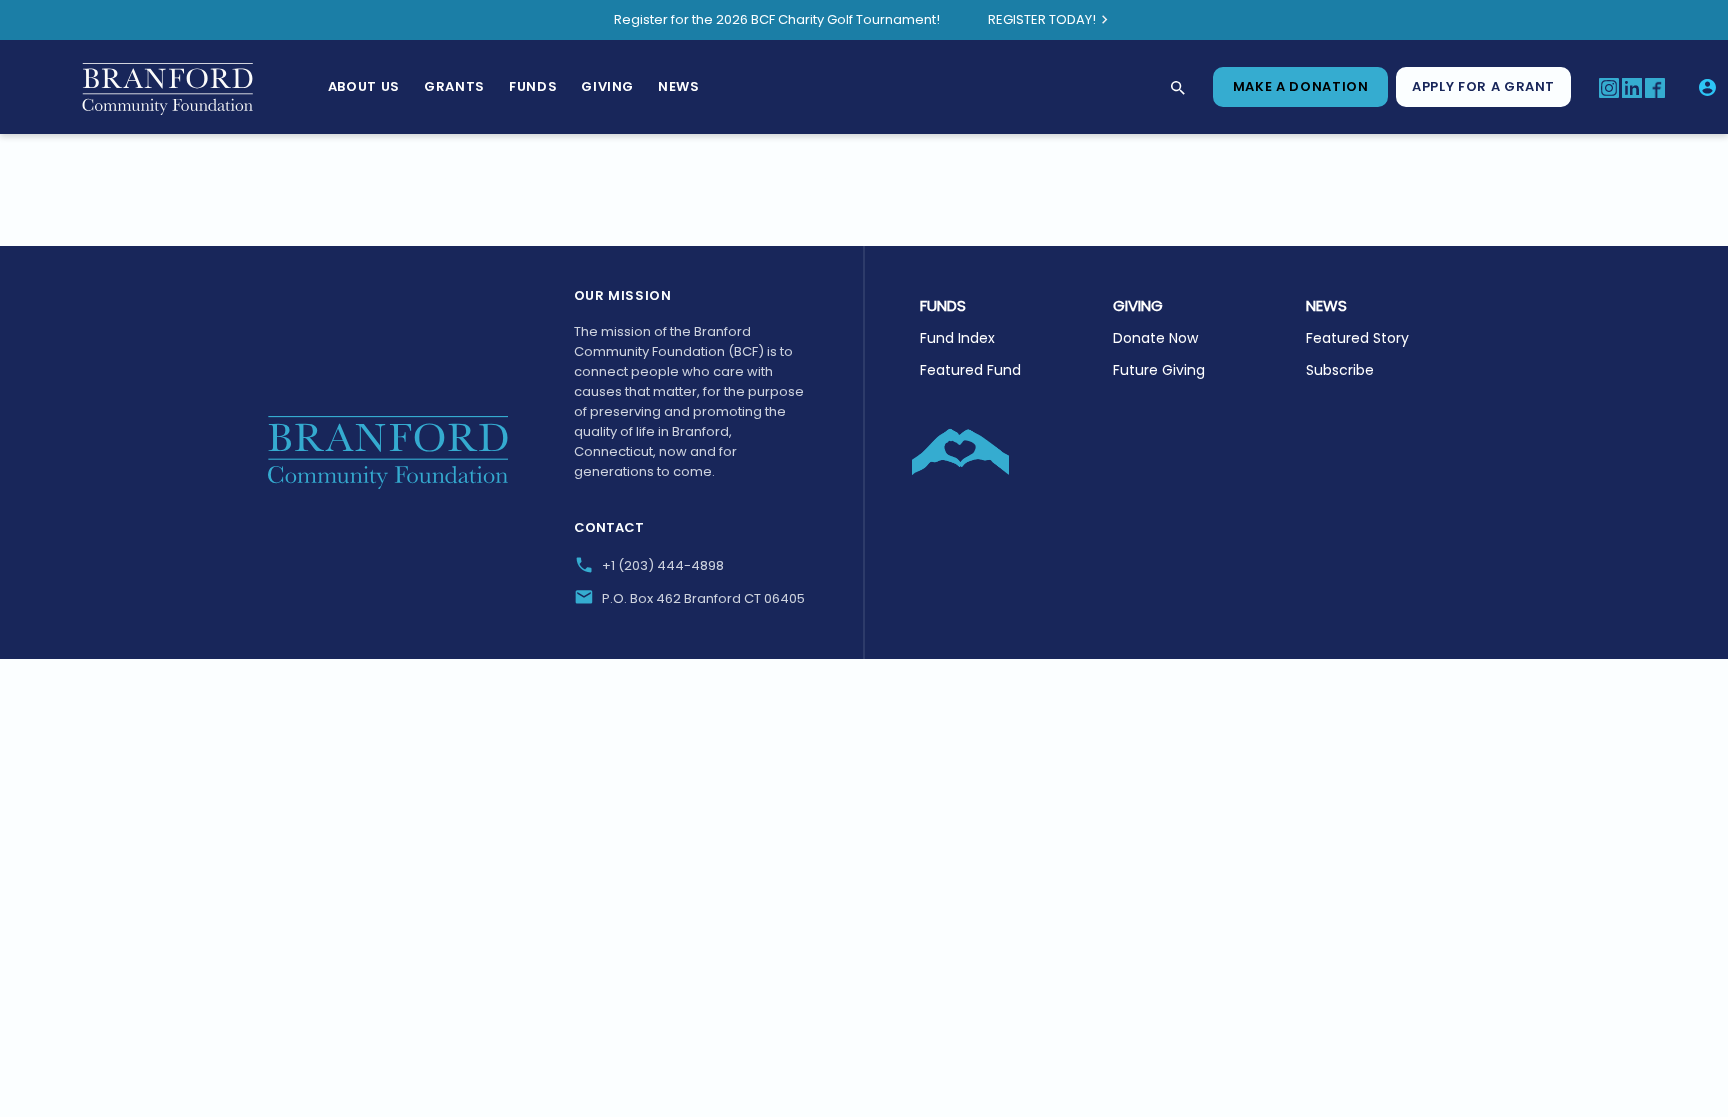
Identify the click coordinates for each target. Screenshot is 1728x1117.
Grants (454, 86)
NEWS (1326, 305)
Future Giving (1159, 370)
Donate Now (1155, 338)
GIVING (1138, 305)
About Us (364, 86)
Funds (533, 86)
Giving (607, 86)
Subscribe (1340, 370)
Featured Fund (970, 370)
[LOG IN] (1707, 87)
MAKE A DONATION (1301, 86)
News (679, 86)
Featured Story (1357, 338)
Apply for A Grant (1483, 86)
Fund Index (957, 338)
